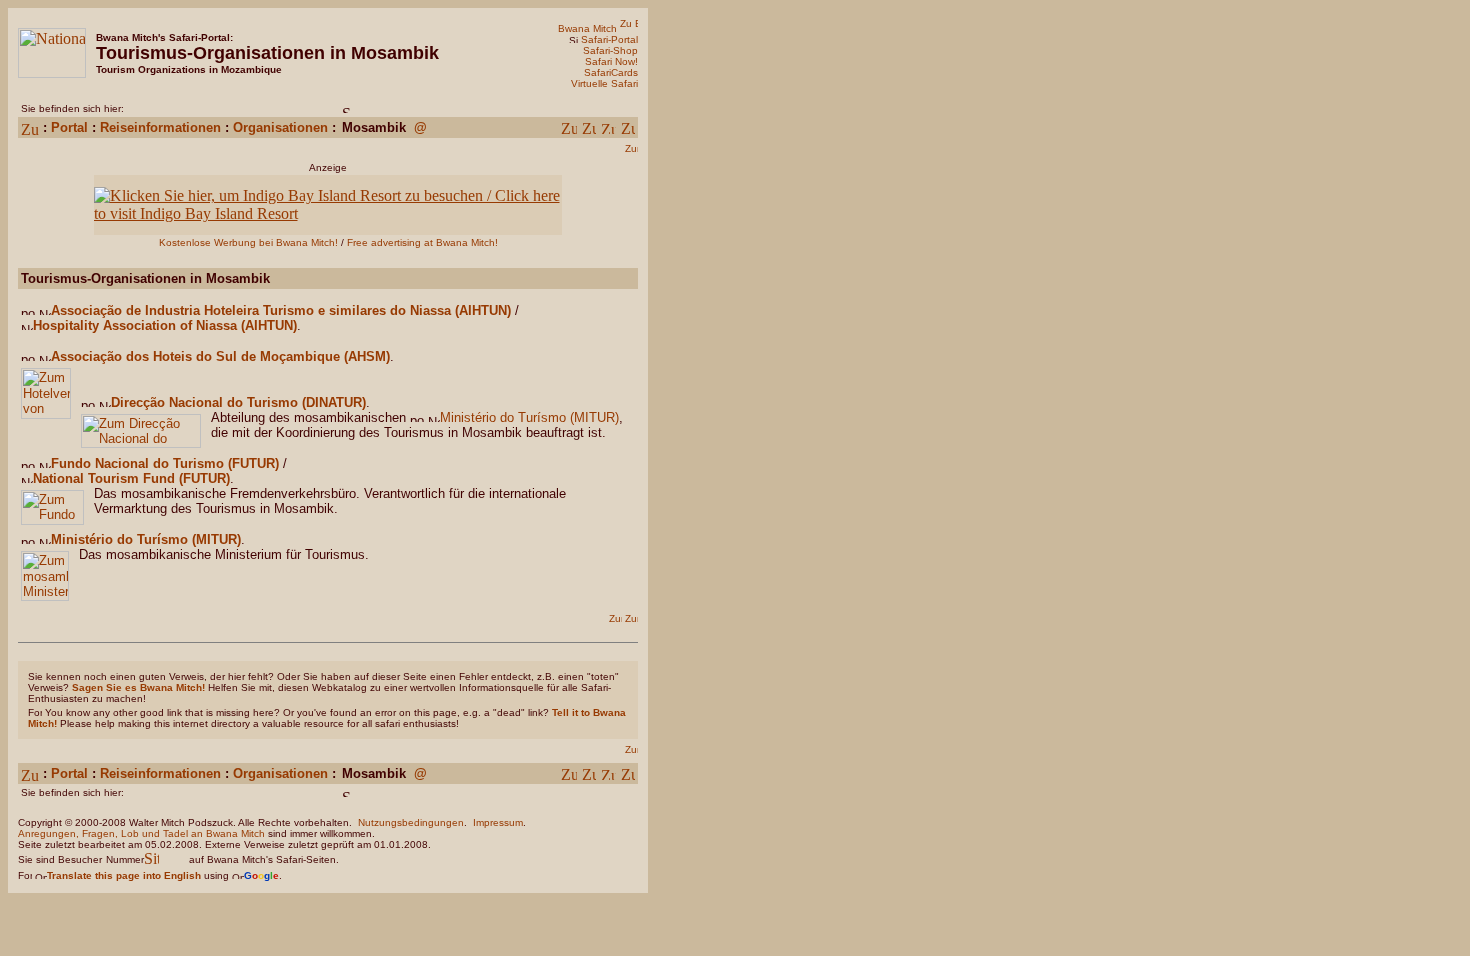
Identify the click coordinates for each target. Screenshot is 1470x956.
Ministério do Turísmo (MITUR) (529, 417)
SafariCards (611, 72)
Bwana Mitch (587, 28)
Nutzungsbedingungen (411, 822)
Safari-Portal (609, 39)
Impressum (498, 822)
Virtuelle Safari (604, 83)
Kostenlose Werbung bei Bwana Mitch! (248, 242)
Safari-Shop (610, 50)
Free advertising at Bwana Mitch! (422, 242)
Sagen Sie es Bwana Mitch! (138, 687)
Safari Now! (611, 61)
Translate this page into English (124, 875)
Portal (69, 127)
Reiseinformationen (160, 127)
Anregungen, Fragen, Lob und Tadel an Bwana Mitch (141, 833)
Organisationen (280, 127)
